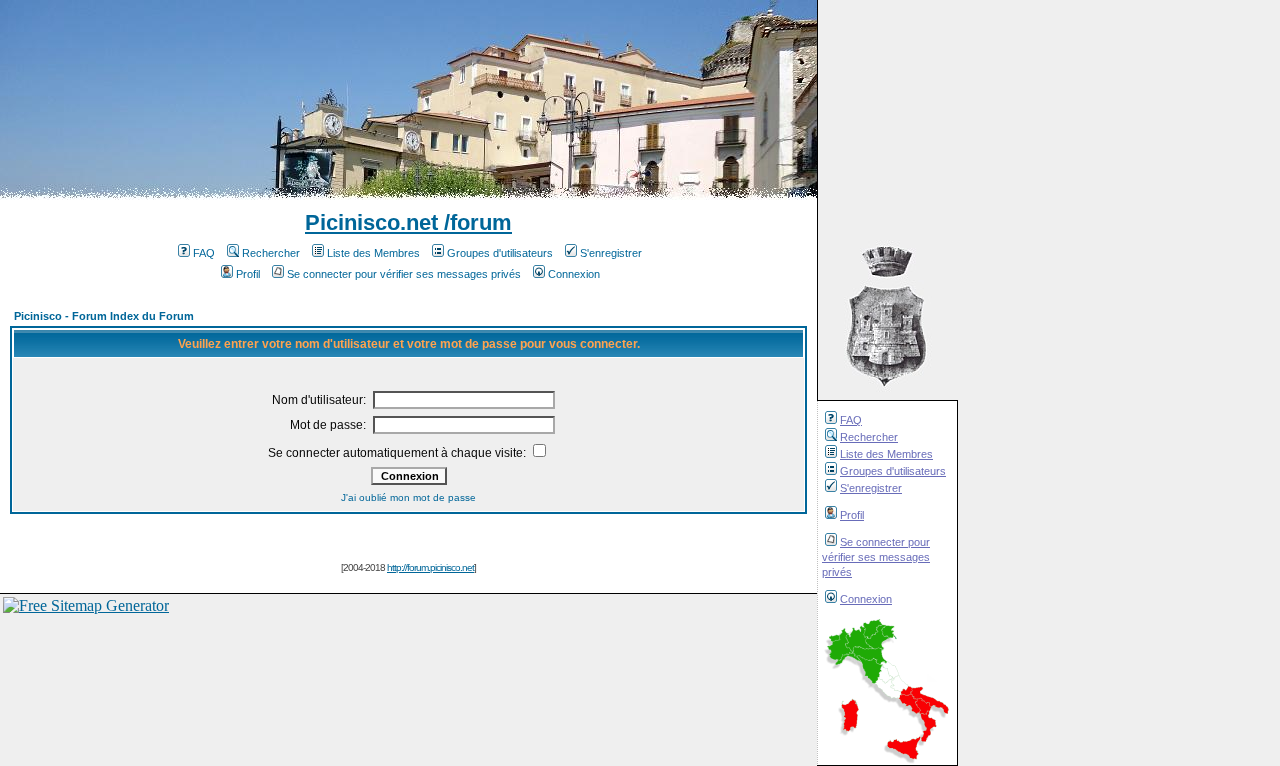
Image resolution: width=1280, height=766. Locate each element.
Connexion (866, 599)
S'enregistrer (871, 488)
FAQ (851, 420)
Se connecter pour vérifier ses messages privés (876, 557)
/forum (475, 222)
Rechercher (869, 437)
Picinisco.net (371, 222)
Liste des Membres (886, 454)
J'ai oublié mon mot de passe (408, 497)
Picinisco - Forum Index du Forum (104, 316)
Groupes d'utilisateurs (893, 471)
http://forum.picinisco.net (430, 567)
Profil (852, 515)
